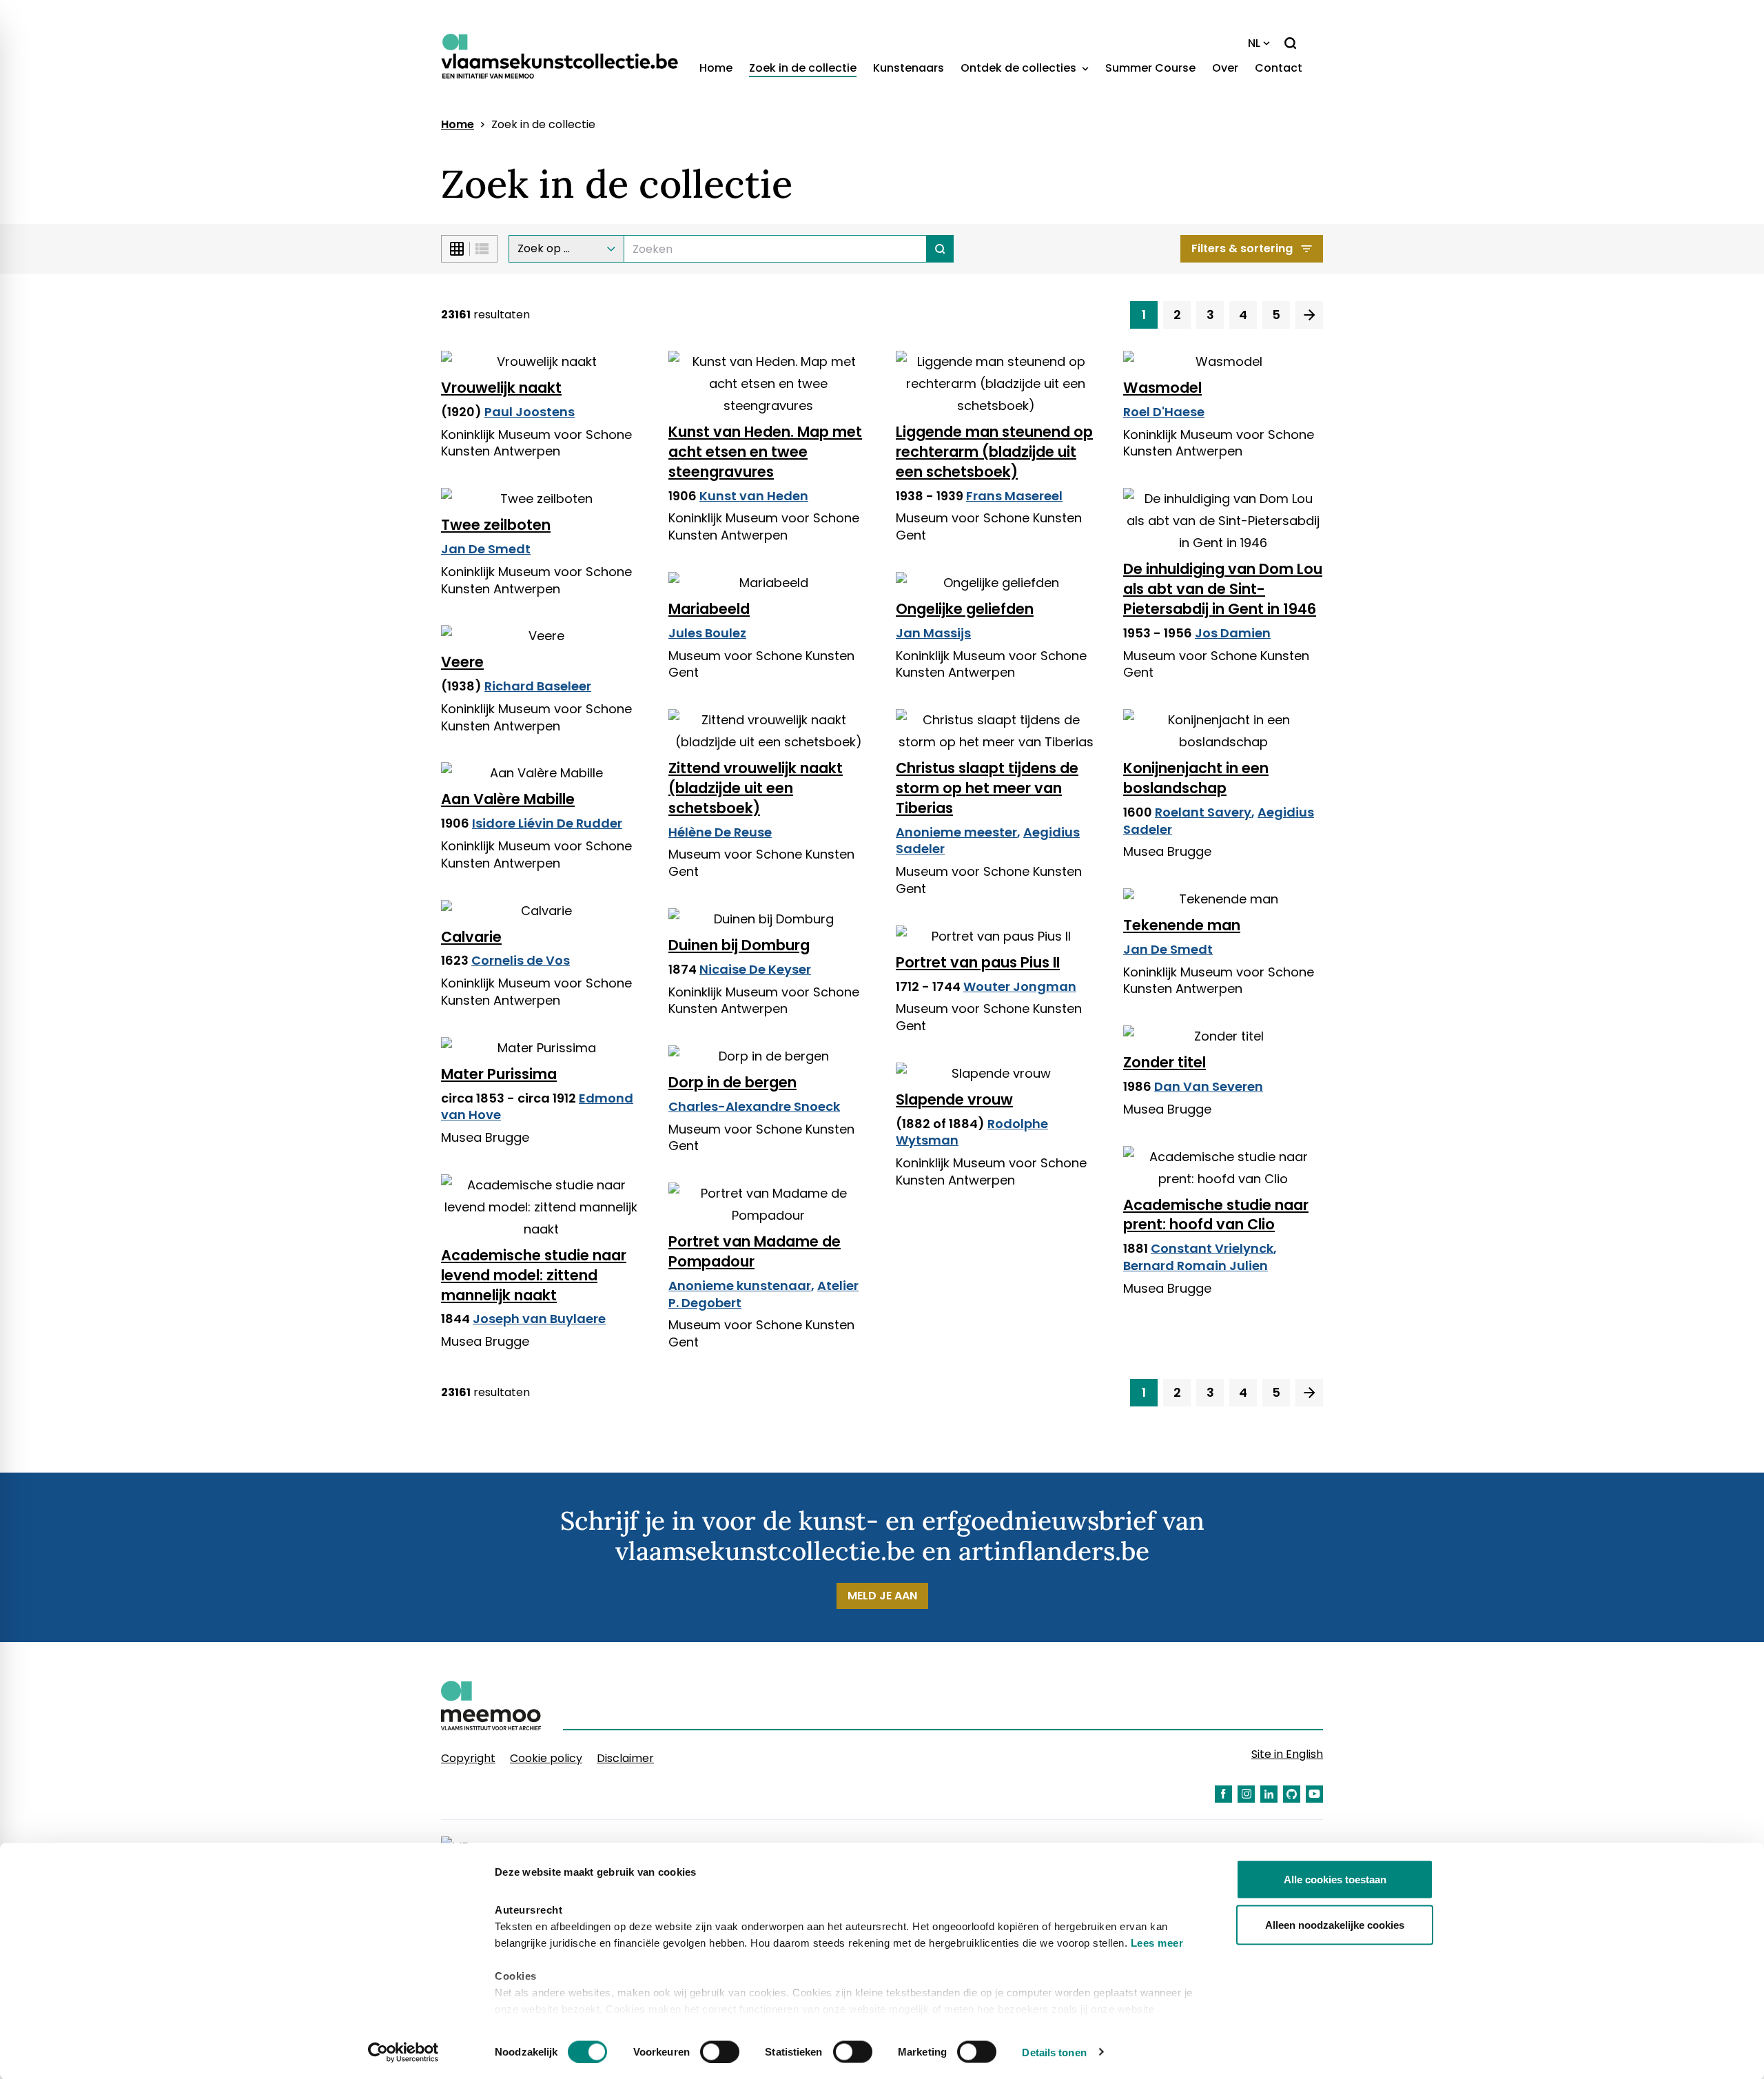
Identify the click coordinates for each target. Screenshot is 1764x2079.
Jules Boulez (707, 633)
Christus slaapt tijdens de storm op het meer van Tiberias (987, 788)
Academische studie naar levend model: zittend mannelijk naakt (534, 1275)
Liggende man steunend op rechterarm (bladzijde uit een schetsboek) (994, 452)
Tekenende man (1182, 925)
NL (1254, 43)
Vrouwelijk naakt (501, 388)
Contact (1279, 68)
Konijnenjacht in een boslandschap (1196, 778)
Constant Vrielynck (1212, 1248)
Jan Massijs (933, 633)
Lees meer (1157, 1943)
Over (1225, 68)
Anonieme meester (956, 832)
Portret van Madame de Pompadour (755, 1251)
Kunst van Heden (754, 496)
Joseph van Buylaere (539, 1319)
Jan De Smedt (486, 549)
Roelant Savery (1203, 812)
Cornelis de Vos (521, 960)
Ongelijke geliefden (965, 609)
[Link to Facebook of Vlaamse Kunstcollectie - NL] (1223, 1794)
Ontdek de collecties (1020, 68)
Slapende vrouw (954, 1099)
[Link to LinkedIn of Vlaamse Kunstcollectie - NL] (1269, 1794)
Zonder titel (1165, 1062)
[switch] (720, 2051)
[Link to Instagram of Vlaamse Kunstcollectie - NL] (1246, 1794)
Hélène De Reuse (720, 832)
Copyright (468, 1758)
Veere (462, 662)
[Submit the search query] (940, 249)
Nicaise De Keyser (755, 969)
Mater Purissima (499, 1074)
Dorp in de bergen (732, 1082)
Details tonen (1054, 2052)
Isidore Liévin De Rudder (547, 823)
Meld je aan (882, 1596)
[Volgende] (1309, 315)
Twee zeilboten (496, 525)
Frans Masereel (1014, 496)
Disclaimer (625, 1758)
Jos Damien (1233, 633)
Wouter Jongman (1020, 986)
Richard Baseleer (538, 686)
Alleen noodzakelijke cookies (1335, 1924)
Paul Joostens (530, 412)
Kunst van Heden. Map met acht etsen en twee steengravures (765, 452)
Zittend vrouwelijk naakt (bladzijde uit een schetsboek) (756, 788)
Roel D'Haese (1164, 412)
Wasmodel (1162, 388)
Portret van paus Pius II (978, 962)
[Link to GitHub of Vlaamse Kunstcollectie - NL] (1292, 1794)
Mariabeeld (709, 609)
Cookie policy (546, 1758)
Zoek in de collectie (803, 68)
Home (716, 68)
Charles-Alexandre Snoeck (754, 1106)
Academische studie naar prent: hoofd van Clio (1216, 1215)
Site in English (1287, 1754)
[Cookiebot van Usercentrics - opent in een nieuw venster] (403, 2052)
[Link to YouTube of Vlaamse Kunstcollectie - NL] (1314, 1794)
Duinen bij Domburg (739, 945)
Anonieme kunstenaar (740, 1286)
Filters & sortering (1242, 248)
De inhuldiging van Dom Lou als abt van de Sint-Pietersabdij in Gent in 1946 (1223, 589)
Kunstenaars (909, 68)
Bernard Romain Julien (1196, 1266)
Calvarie (471, 937)
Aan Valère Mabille (508, 799)
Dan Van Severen (1209, 1086)
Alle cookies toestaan (1335, 1880)
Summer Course (1150, 68)
